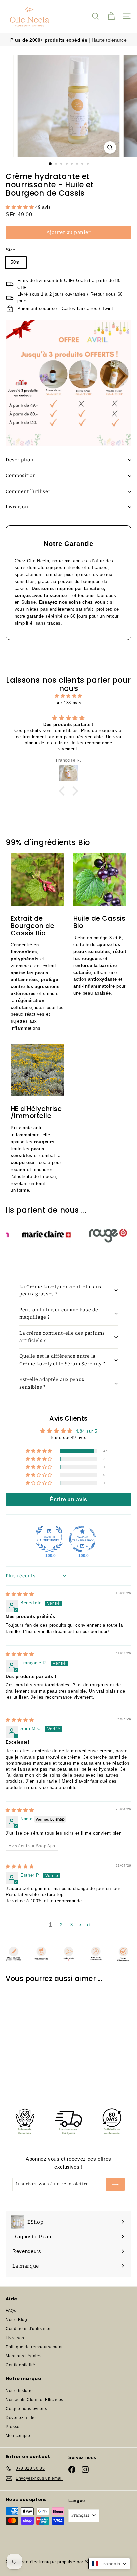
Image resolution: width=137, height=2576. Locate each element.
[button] (20, 207)
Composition (21, 475)
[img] (68, 696)
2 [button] (61, 1925)
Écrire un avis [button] (68, 1500)
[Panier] (111, 16)
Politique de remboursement (34, 2347)
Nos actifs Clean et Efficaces (34, 2400)
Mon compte (18, 2436)
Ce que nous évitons (26, 2409)
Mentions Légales (23, 2356)
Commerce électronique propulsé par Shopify (53, 2562)
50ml (16, 262)
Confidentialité (20, 2365)
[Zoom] (110, 148)
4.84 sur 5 (87, 1431)
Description (20, 460)
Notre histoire (19, 2391)
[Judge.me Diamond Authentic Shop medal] (49, 1539)
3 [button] (72, 1925)
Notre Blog (16, 2320)
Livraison (17, 507)
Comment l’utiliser (28, 491)
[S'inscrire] (115, 2184)
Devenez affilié (21, 2418)
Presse (13, 2427)
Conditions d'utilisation (29, 2329)
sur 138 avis (69, 703)
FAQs (11, 2311)
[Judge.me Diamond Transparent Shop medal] (82, 1539)
